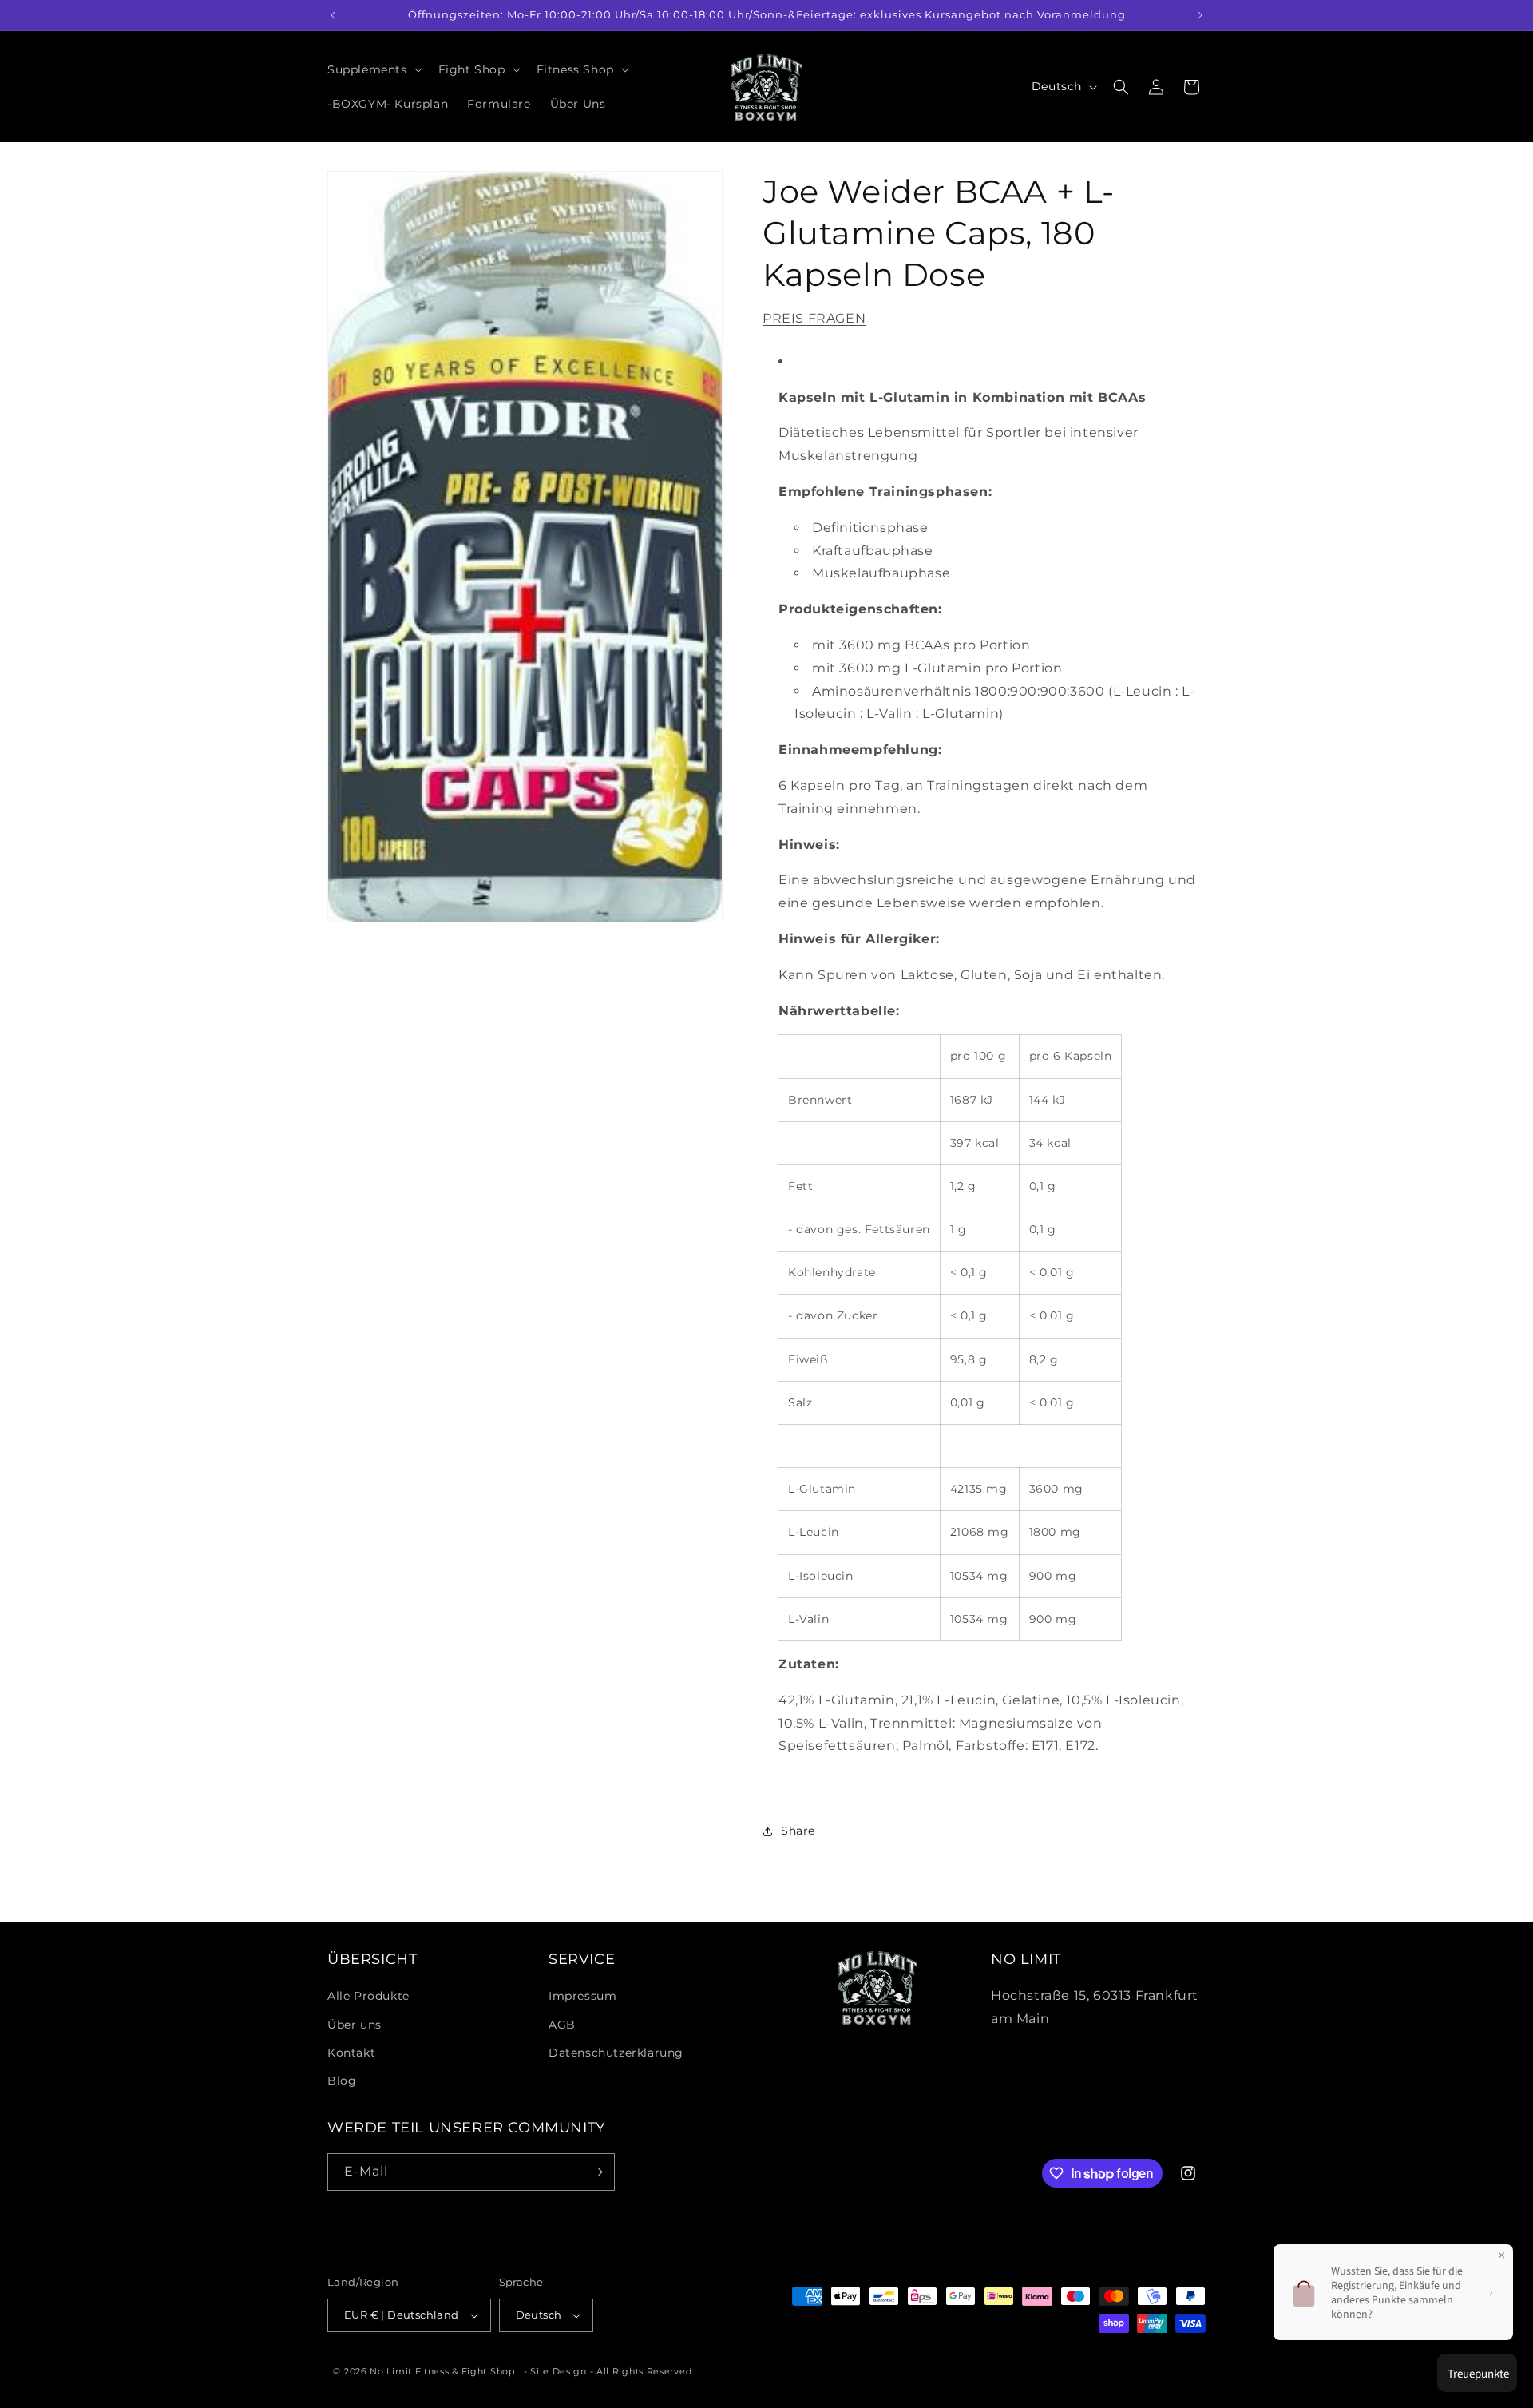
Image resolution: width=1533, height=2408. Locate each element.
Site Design (559, 2371)
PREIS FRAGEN (814, 318)
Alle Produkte (368, 1996)
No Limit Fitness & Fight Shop (442, 2371)
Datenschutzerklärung (616, 2053)
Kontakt (351, 2053)
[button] (373, 69)
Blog (342, 2081)
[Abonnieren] (596, 2172)
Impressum (582, 1996)
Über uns (355, 2025)
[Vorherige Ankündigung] (333, 15)
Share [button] (798, 1831)
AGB (562, 2025)
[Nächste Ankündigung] (1200, 15)
